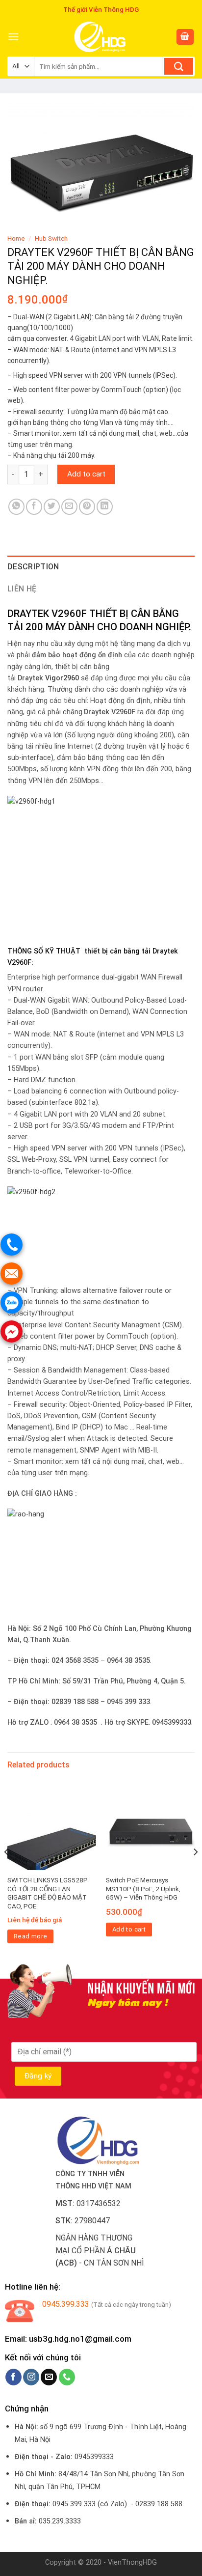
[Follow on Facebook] (13, 2377)
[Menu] (13, 37)
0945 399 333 (74, 2504)
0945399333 (94, 2457)
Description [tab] (33, 567)
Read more (31, 1936)
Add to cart (86, 474)
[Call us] (67, 2377)
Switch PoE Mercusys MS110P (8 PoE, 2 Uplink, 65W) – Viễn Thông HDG (143, 1889)
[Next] (195, 1871)
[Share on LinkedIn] (105, 507)
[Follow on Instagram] (31, 2377)
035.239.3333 (60, 2521)
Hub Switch (51, 238)
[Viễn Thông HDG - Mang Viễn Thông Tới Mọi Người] (101, 37)
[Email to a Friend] (69, 507)
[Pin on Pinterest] (87, 507)
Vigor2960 (62, 678)
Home (16, 238)
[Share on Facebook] (34, 507)
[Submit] (179, 66)
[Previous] (7, 1871)
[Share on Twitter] (52, 507)
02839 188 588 (159, 2504)
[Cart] (185, 37)
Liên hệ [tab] (22, 589)
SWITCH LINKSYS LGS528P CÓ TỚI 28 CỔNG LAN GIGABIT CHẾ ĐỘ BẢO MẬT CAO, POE (48, 1893)
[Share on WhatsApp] (16, 507)
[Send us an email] (49, 2377)
